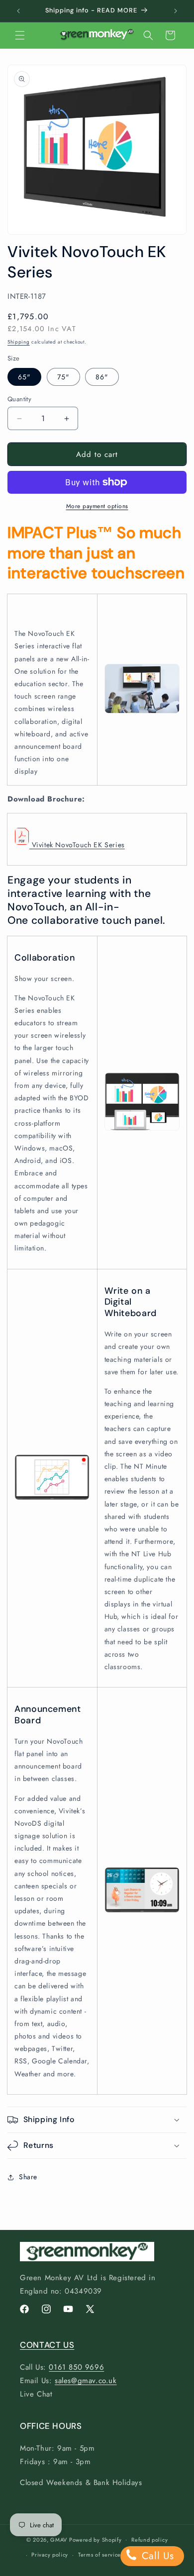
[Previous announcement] (18, 11)
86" (102, 377)
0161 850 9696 (76, 2367)
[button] (20, 35)
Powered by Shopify (96, 2539)
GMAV (59, 2539)
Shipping (19, 342)
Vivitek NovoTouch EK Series (77, 845)
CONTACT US (47, 2345)
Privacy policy (50, 2555)
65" (24, 377)
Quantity (19, 399)
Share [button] (28, 2177)
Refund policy (149, 2540)
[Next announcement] (176, 11)
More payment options (97, 506)
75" (63, 377)
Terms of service (99, 2555)
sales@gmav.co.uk (86, 2381)
